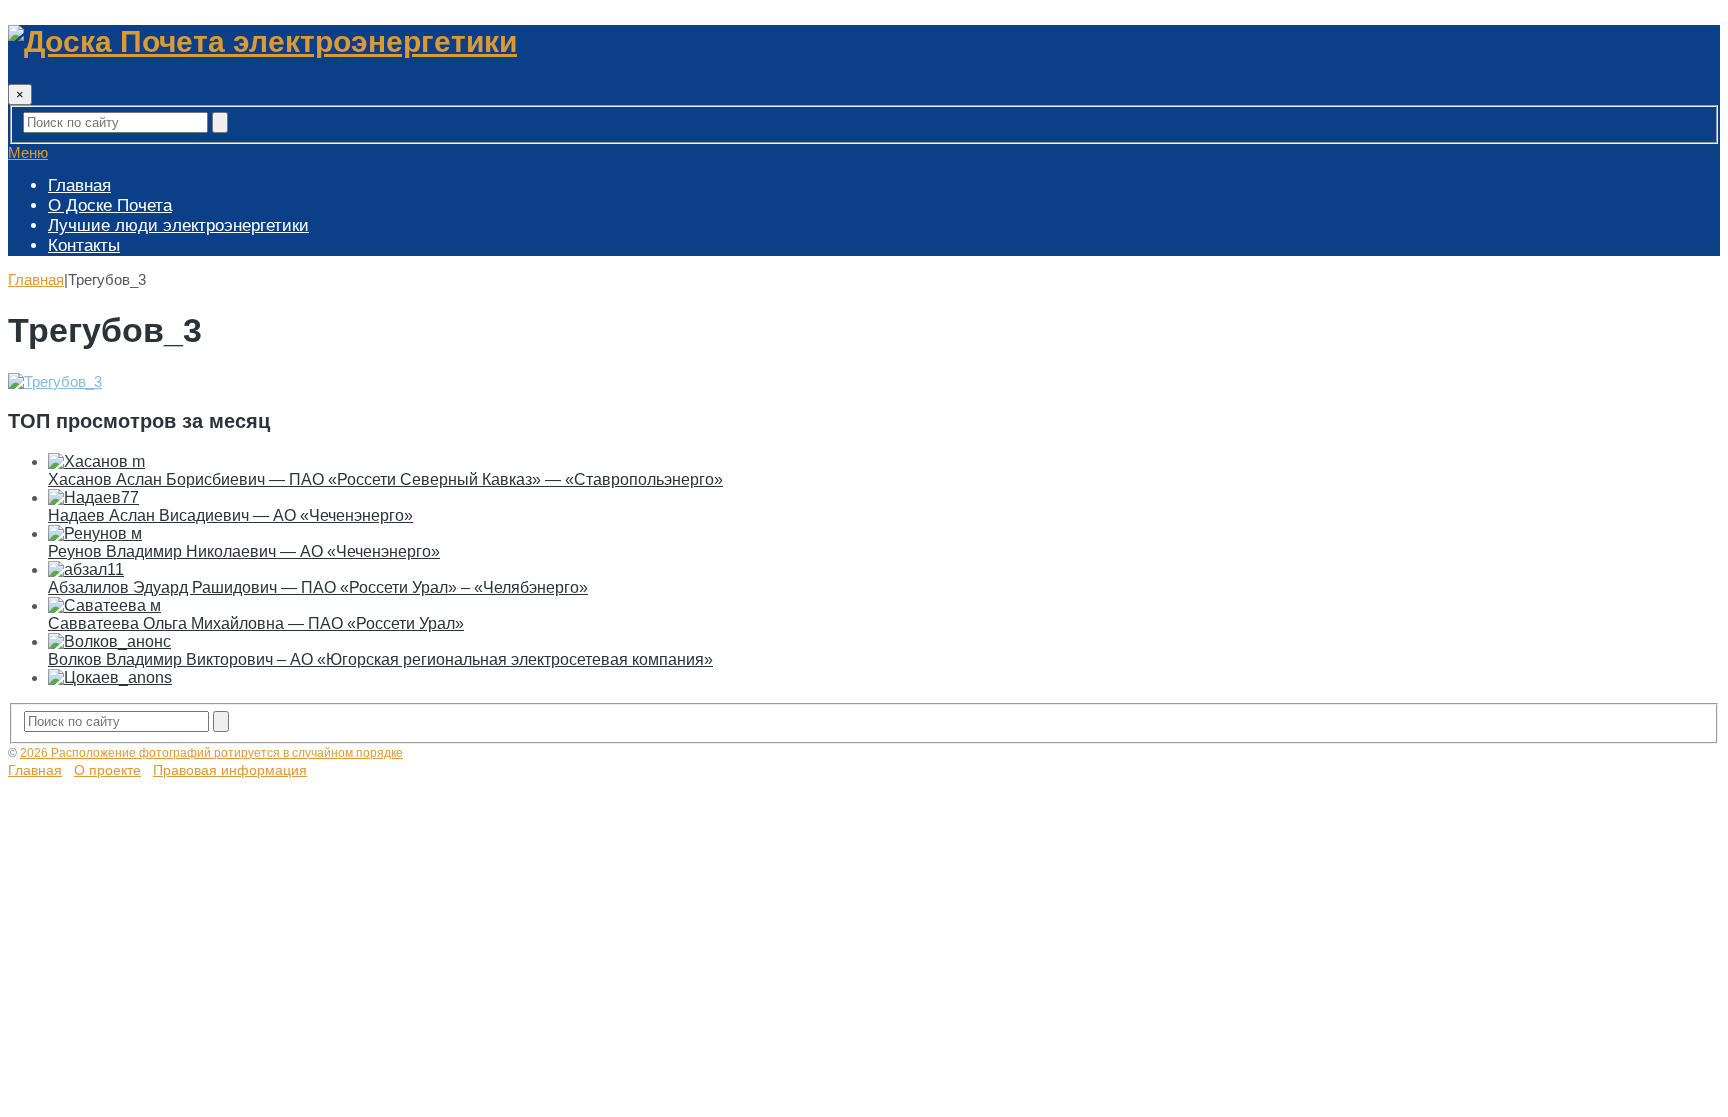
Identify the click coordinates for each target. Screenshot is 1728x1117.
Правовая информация (230, 770)
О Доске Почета (110, 205)
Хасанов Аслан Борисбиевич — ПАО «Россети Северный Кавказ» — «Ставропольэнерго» (385, 479)
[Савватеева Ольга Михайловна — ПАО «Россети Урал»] (104, 605)
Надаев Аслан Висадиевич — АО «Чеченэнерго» (230, 515)
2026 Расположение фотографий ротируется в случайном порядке (211, 753)
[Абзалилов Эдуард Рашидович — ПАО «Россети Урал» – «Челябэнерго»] (86, 569)
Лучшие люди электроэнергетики (178, 225)
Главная (79, 185)
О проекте (107, 770)
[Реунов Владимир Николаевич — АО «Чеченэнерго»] (95, 533)
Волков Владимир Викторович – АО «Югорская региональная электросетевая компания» (380, 659)
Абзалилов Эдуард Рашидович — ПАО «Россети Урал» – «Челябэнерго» (318, 587)
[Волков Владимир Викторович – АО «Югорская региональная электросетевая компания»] (109, 641)
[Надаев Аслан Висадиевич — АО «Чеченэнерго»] (93, 497)
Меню (28, 152)
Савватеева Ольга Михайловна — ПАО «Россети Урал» (256, 623)
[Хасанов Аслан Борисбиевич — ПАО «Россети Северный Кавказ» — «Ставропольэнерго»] (96, 461)
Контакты (84, 245)
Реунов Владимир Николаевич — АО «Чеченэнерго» (244, 551)
